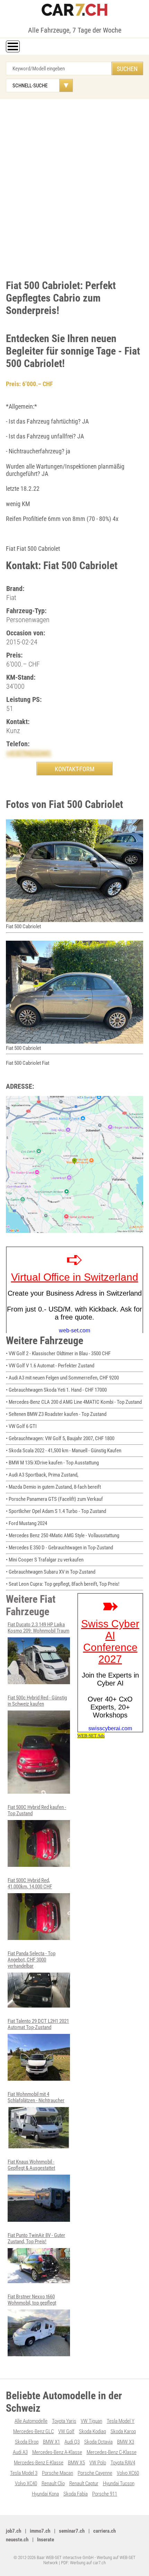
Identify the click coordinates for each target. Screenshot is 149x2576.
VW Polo (98, 2463)
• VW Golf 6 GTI (21, 1426)
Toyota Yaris (64, 2421)
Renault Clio (53, 2483)
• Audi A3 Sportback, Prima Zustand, (42, 1475)
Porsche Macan (58, 2473)
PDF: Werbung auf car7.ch (83, 2563)
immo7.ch (40, 2531)
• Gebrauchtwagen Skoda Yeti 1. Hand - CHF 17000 (56, 1390)
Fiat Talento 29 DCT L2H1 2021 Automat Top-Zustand (38, 2024)
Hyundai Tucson (119, 2483)
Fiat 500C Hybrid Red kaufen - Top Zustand (37, 1810)
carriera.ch (104, 2531)
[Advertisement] (74, 188)
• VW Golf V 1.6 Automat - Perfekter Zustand (50, 1366)
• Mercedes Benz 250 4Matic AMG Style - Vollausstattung (63, 1535)
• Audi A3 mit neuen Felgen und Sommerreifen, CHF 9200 (62, 1378)
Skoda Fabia (76, 2494)
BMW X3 (126, 2442)
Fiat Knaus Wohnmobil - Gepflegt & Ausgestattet (31, 2165)
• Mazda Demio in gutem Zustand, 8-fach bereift (53, 1487)
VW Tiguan (91, 2421)
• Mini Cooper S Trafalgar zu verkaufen (45, 1560)
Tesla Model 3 (24, 2473)
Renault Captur (84, 2483)
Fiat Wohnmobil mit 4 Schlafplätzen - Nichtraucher (36, 2097)
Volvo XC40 (26, 2483)
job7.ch (14, 2531)
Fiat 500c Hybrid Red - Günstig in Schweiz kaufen (37, 1701)
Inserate (46, 2540)
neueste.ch (17, 2540)
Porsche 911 (105, 2494)
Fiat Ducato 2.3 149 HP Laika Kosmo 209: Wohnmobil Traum (38, 1628)
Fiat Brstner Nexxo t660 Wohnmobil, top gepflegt (32, 2300)
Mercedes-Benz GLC (33, 2431)
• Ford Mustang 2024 (27, 1523)
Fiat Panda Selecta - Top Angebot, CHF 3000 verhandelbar (32, 1960)
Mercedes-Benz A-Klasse (57, 2452)
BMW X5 (76, 2463)
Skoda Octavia (98, 2442)
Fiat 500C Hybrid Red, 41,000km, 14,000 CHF (30, 1883)
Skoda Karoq (123, 2431)
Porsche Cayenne (95, 2473)
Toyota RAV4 (123, 2463)
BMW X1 (51, 2442)
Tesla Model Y (121, 2421)
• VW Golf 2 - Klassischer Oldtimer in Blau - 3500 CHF (58, 1354)
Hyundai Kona (45, 2494)
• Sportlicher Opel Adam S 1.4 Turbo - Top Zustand (56, 1511)
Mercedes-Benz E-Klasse (39, 2463)
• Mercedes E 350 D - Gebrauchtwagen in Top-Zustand (59, 1548)
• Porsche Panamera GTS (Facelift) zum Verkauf (54, 1499)
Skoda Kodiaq (93, 2431)
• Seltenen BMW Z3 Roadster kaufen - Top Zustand (56, 1414)
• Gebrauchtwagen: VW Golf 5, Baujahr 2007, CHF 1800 (60, 1438)
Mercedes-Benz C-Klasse (112, 2452)
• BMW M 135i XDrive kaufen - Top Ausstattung (52, 1463)
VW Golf (66, 2431)
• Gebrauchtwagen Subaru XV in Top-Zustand (51, 1572)
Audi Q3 (72, 2442)
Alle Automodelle (31, 2421)
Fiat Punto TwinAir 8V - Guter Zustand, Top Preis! (36, 2238)
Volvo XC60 (128, 2473)
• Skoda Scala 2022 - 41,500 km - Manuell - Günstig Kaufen (64, 1451)
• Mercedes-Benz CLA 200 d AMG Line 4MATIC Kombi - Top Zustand (74, 1402)
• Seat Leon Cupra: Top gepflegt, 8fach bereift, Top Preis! (63, 1584)
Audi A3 (20, 2452)
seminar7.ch (72, 2531)
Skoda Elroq (27, 2442)
